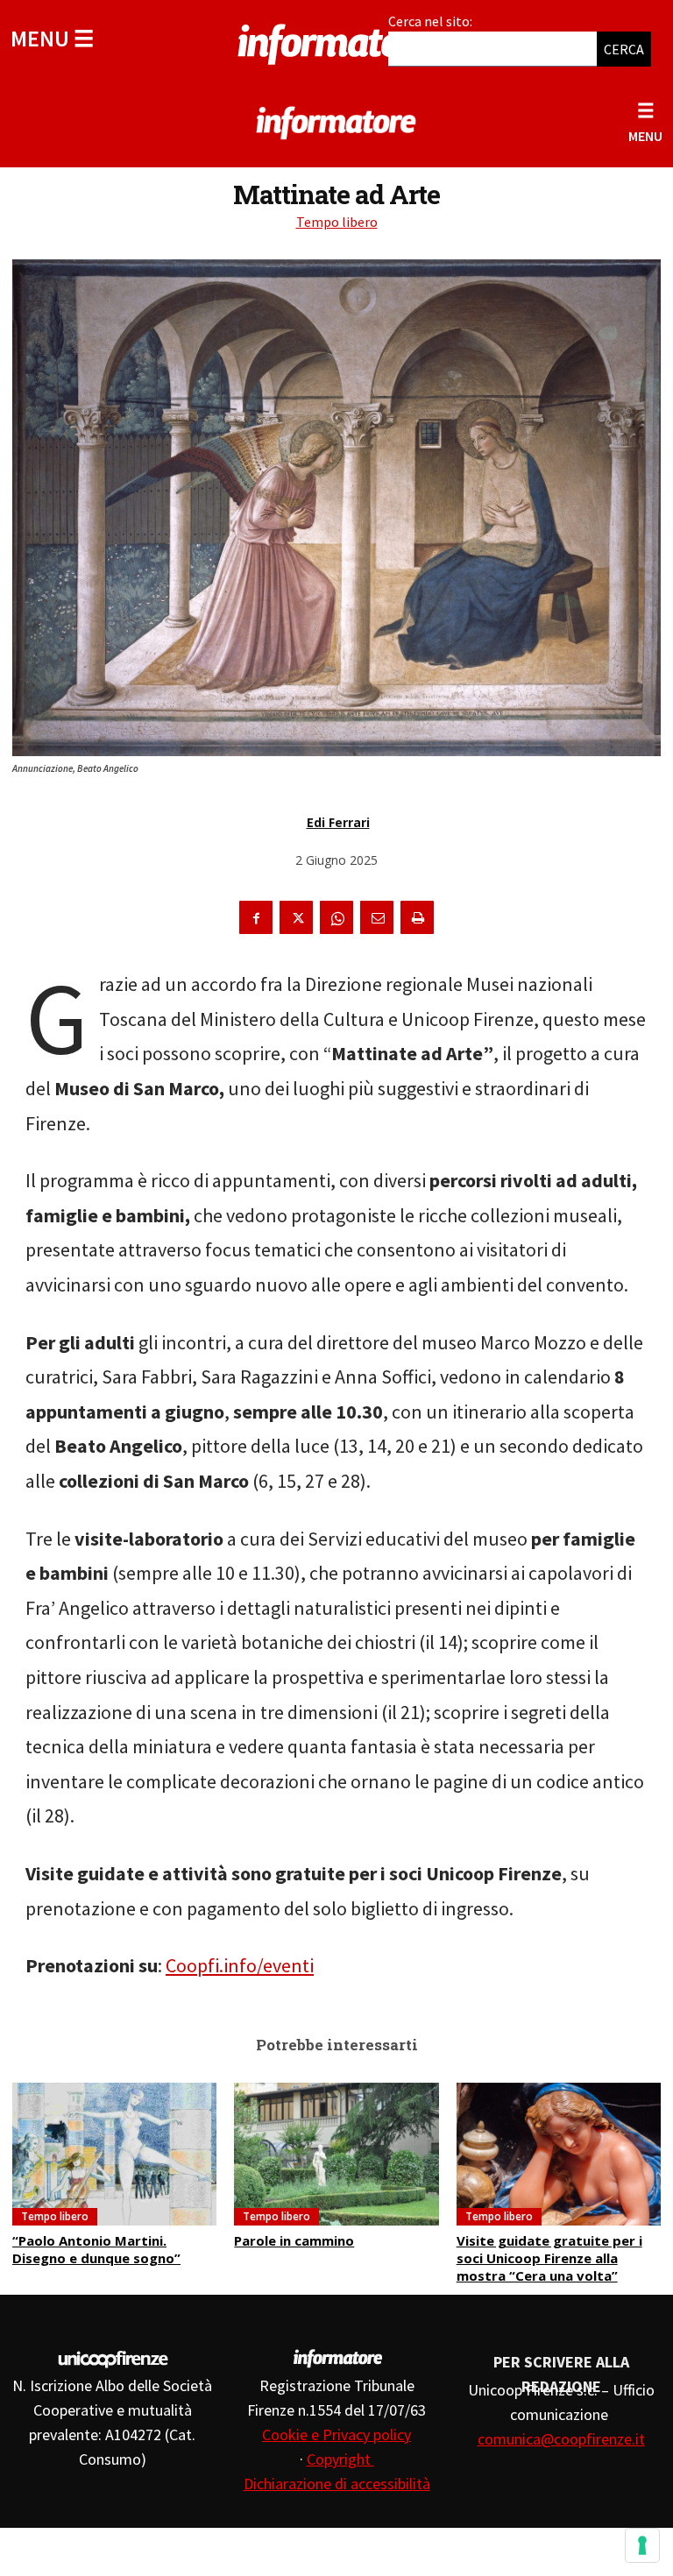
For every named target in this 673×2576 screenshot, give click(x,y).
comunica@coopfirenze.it (561, 2439)
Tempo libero (337, 222)
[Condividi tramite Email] (377, 917)
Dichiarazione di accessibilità (337, 2484)
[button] (52, 38)
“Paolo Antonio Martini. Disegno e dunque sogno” (96, 2249)
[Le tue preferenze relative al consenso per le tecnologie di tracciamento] (642, 2545)
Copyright (340, 2459)
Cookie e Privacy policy (336, 2434)
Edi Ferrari (338, 822)
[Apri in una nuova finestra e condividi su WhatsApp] (336, 917)
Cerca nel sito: (430, 21)
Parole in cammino (294, 2240)
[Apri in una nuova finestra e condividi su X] (296, 917)
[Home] (336, 41)
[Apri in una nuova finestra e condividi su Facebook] (256, 917)
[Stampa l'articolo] (417, 917)
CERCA (624, 49)
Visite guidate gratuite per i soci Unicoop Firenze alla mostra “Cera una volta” (549, 2258)
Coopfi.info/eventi (240, 1965)
